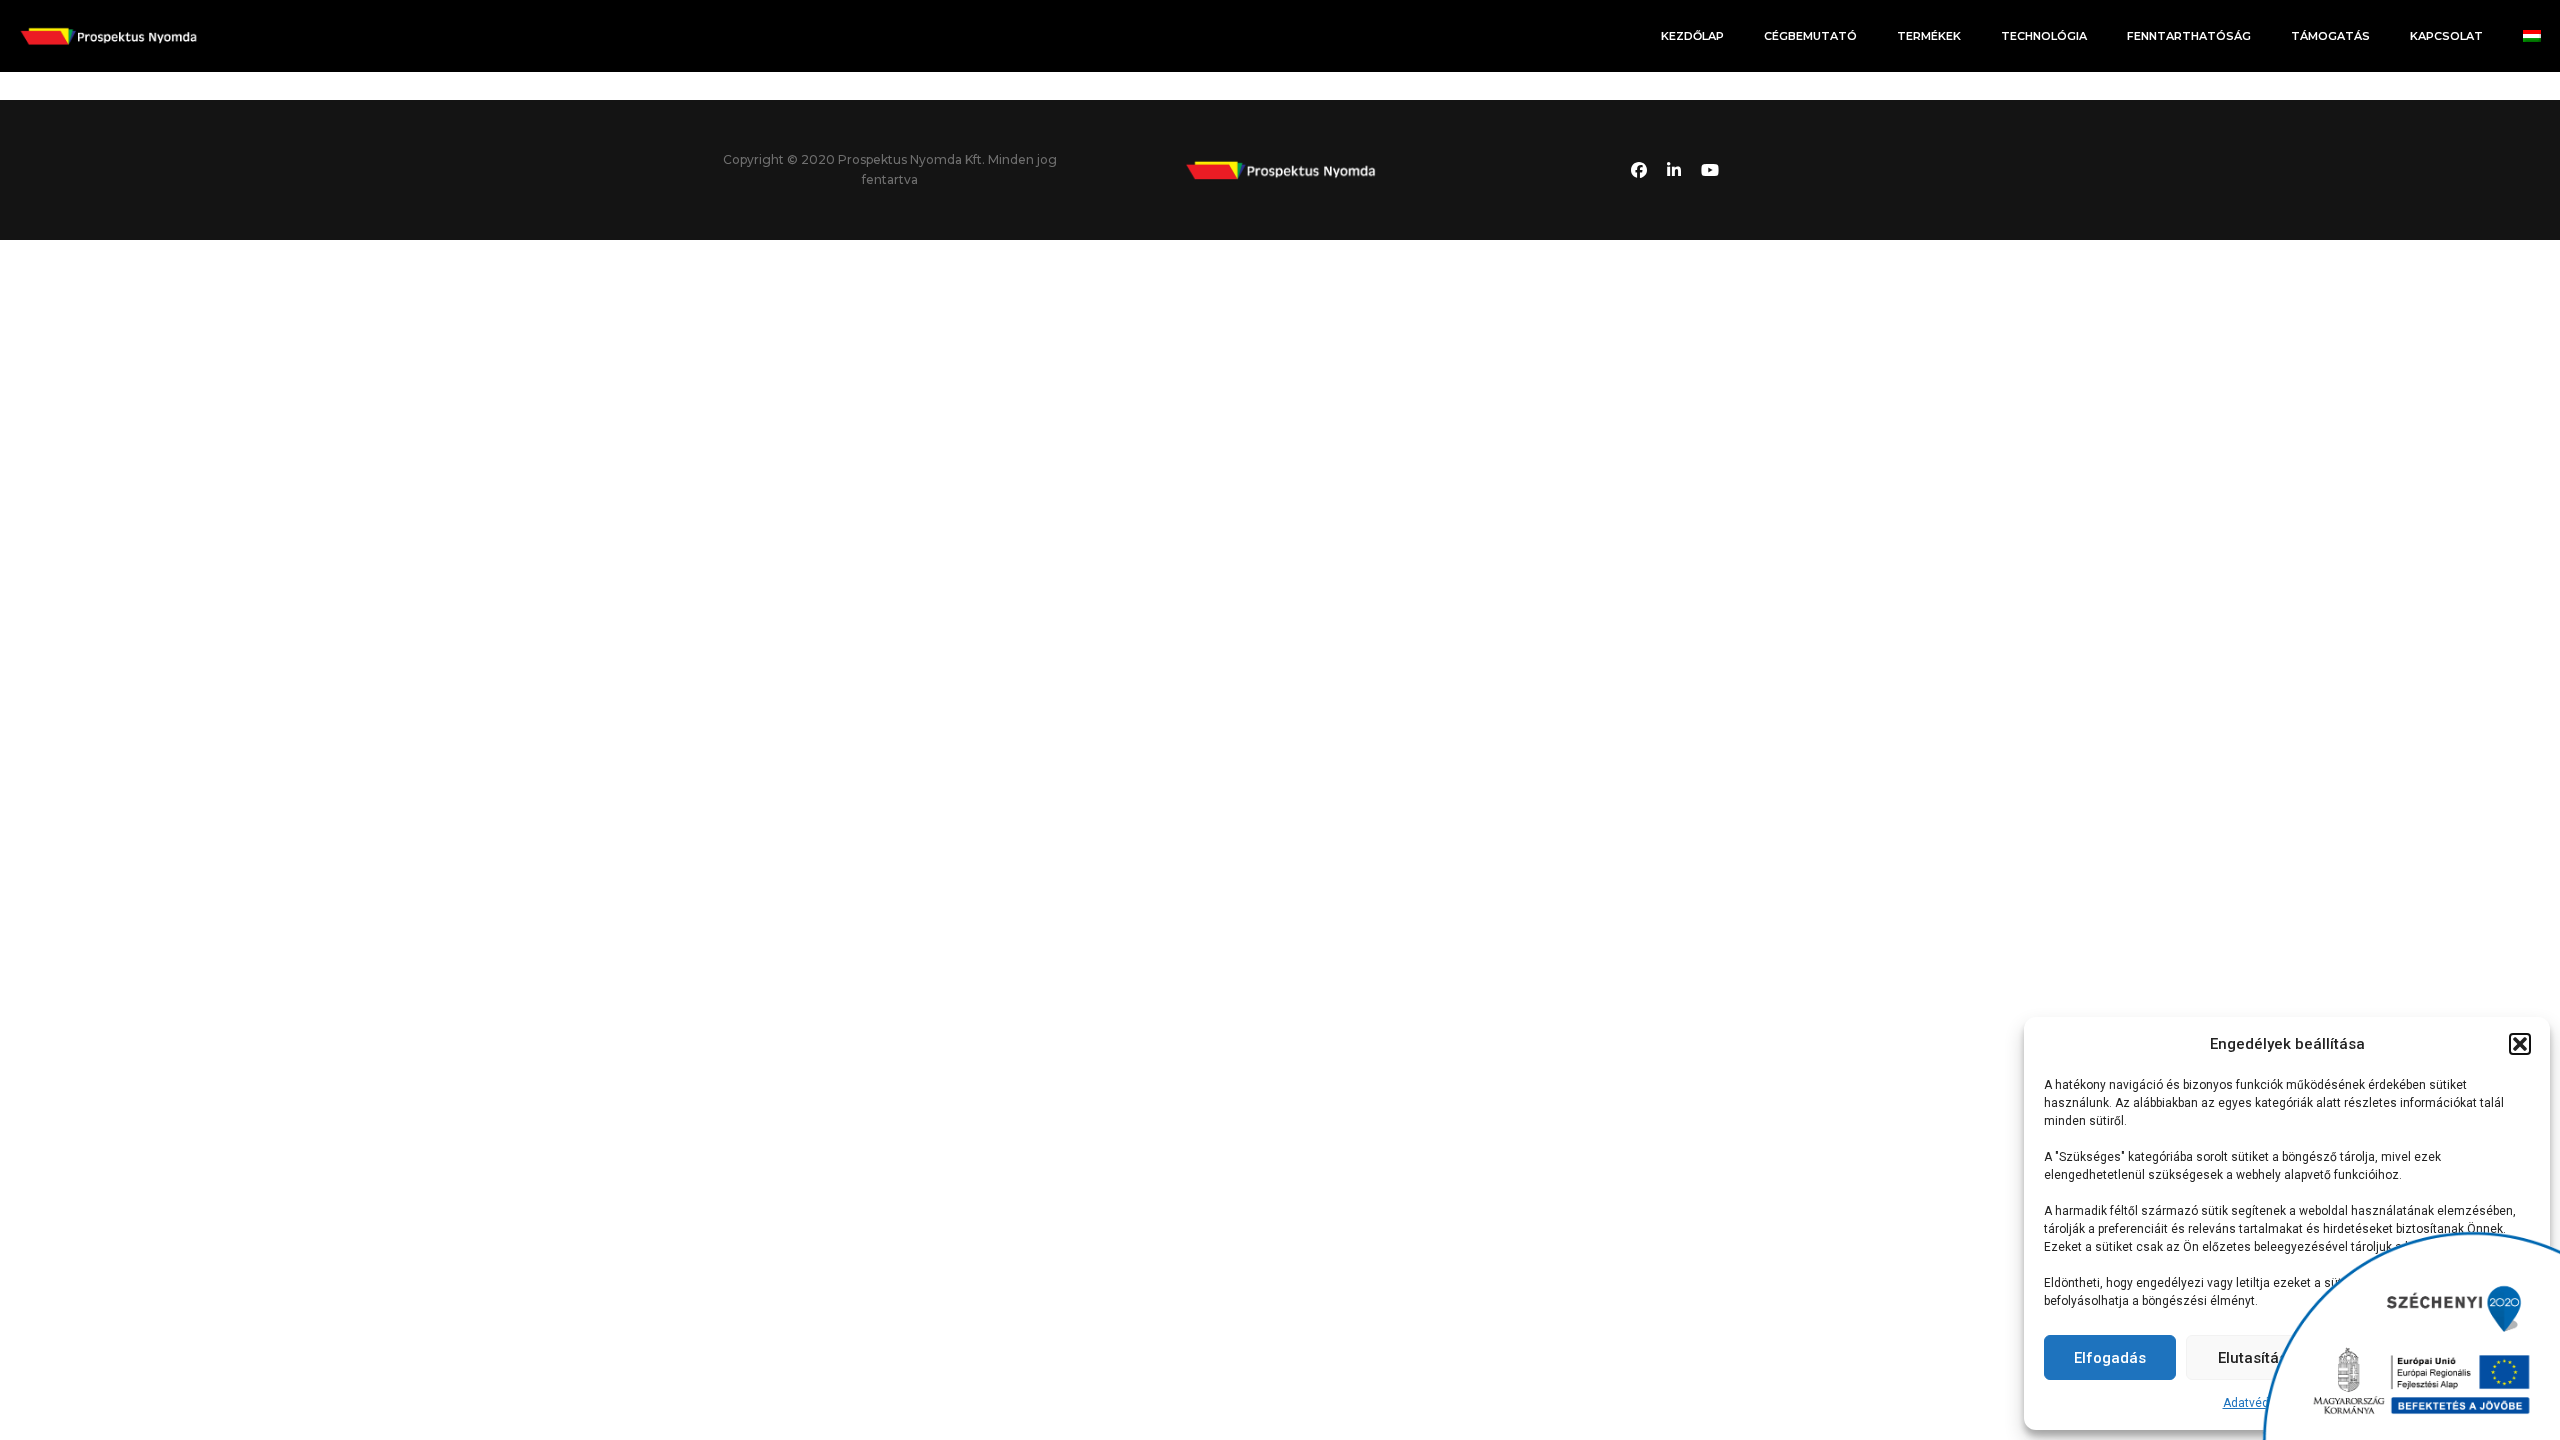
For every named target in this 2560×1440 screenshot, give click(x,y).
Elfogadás (2110, 1358)
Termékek (1929, 36)
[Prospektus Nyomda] (108, 35)
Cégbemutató (1810, 36)
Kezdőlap (1692, 36)
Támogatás (2330, 36)
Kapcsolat (2446, 36)
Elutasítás (2252, 1358)
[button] (2520, 1044)
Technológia (2044, 36)
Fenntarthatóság (2189, 36)
